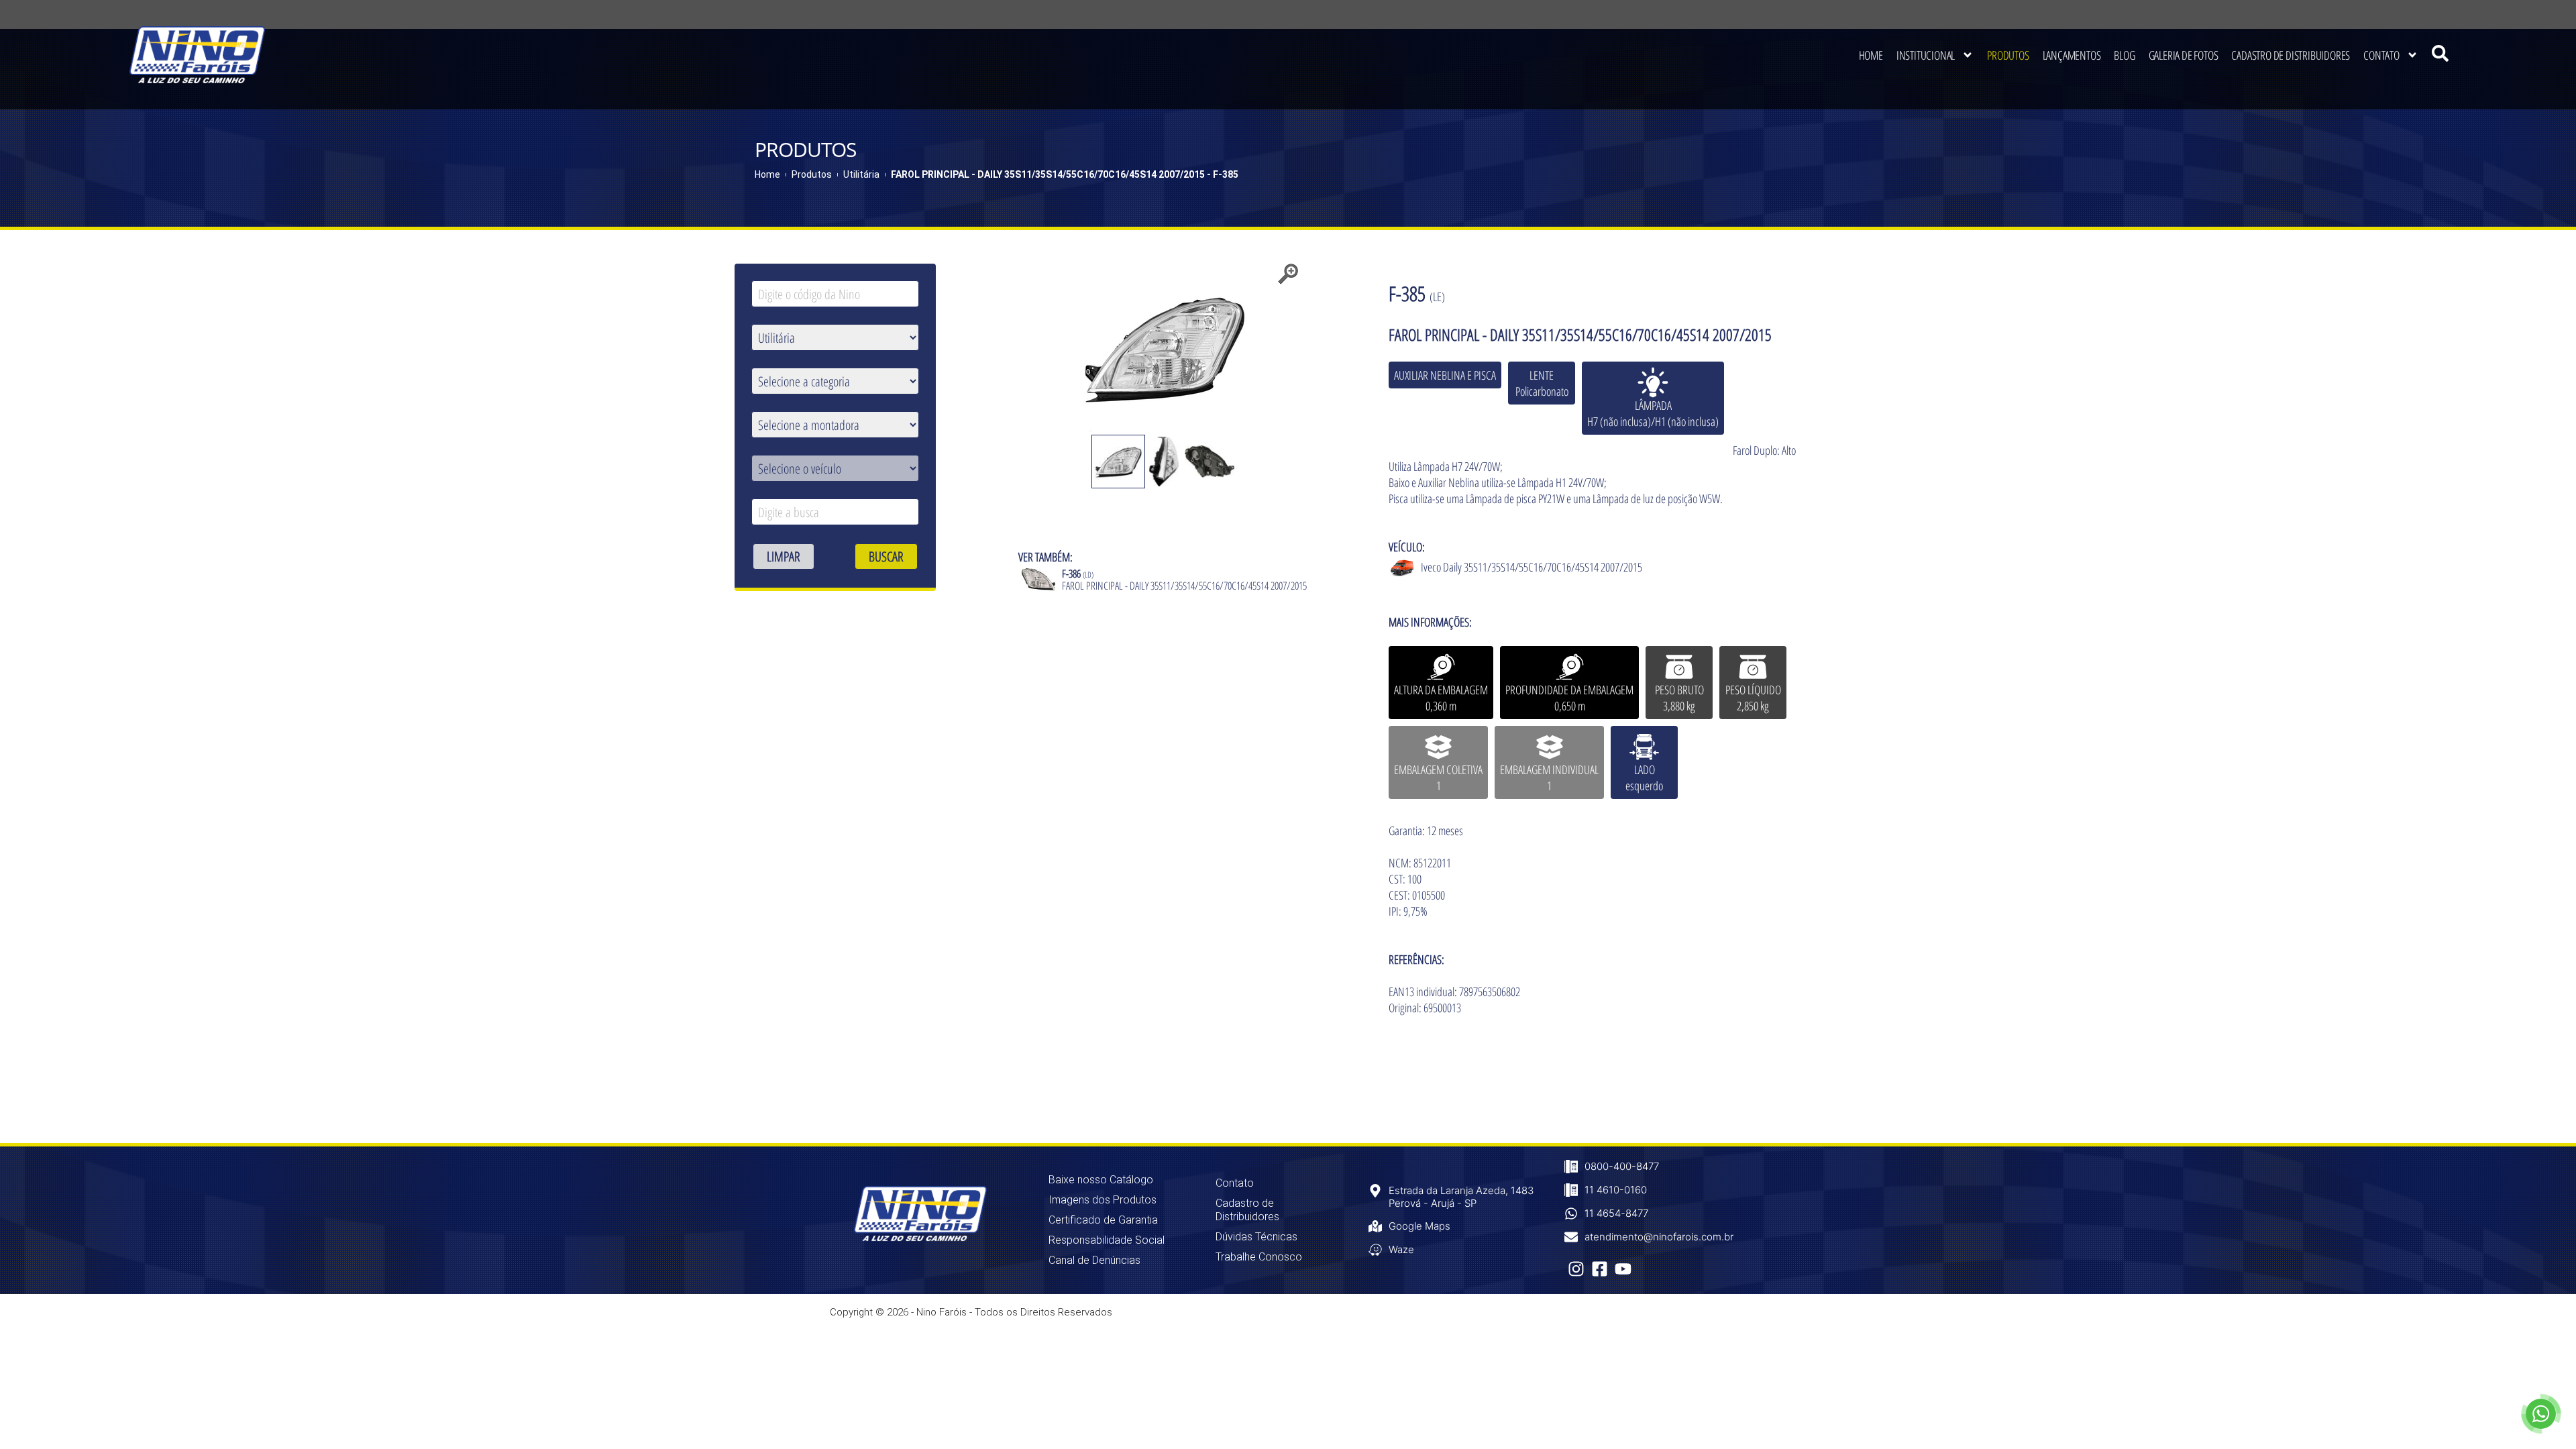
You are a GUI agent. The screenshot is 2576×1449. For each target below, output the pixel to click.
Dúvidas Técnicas (1256, 1237)
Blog (2124, 55)
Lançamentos (2072, 55)
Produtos (2008, 55)
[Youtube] (1623, 1269)
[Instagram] (1576, 1269)
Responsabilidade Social (1107, 1240)
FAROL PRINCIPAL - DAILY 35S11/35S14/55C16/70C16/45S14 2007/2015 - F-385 (1065, 174)
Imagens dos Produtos (1103, 1200)
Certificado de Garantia (1103, 1220)
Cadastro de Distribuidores (2291, 55)
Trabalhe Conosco (1259, 1257)
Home (1871, 55)
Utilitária (861, 174)
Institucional (1926, 55)
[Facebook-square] (1600, 1269)
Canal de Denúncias (1094, 1260)
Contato (2381, 55)
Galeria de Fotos (2184, 55)
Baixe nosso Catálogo (1101, 1180)
